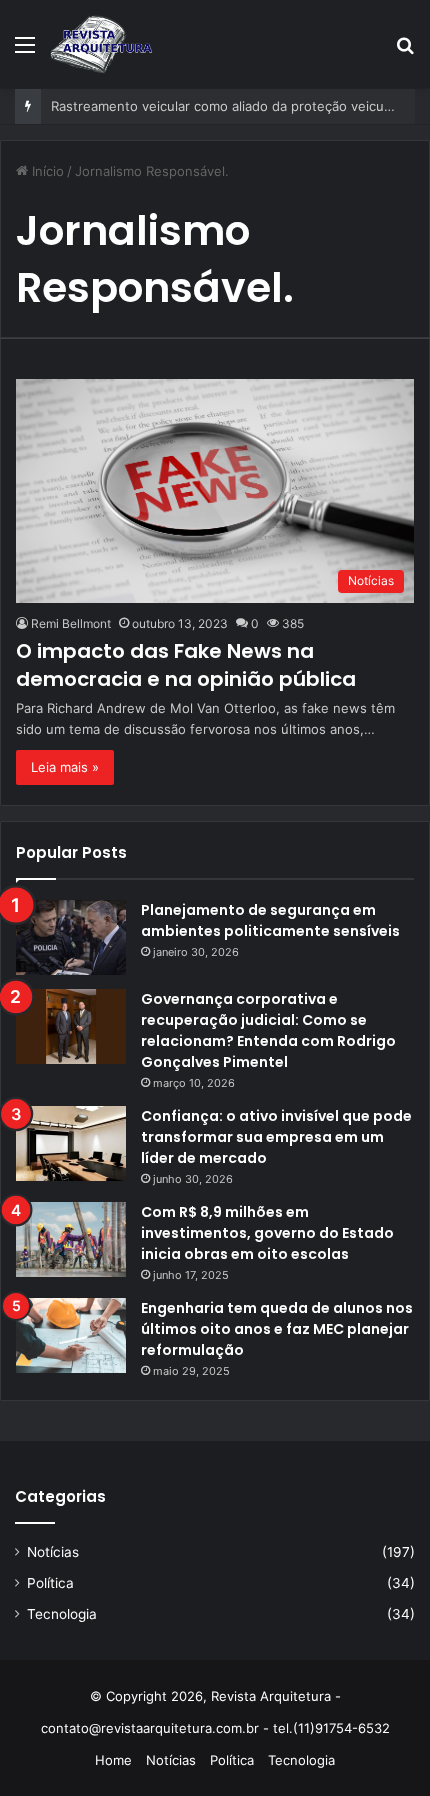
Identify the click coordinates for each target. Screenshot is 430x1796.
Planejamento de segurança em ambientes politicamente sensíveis (270, 920)
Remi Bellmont (71, 623)
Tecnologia (62, 1614)
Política (50, 1583)
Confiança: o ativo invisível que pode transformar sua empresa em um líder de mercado (276, 1137)
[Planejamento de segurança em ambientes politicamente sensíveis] (71, 937)
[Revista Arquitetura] (101, 44)
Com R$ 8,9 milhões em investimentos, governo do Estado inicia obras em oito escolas (267, 1233)
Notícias (53, 1552)
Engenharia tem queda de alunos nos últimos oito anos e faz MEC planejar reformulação (277, 1329)
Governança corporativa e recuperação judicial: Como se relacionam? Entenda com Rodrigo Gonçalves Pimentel (268, 1030)
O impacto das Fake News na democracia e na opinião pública (186, 665)
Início (46, 171)
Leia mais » (65, 767)
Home (113, 1760)
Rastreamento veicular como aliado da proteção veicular (225, 106)
